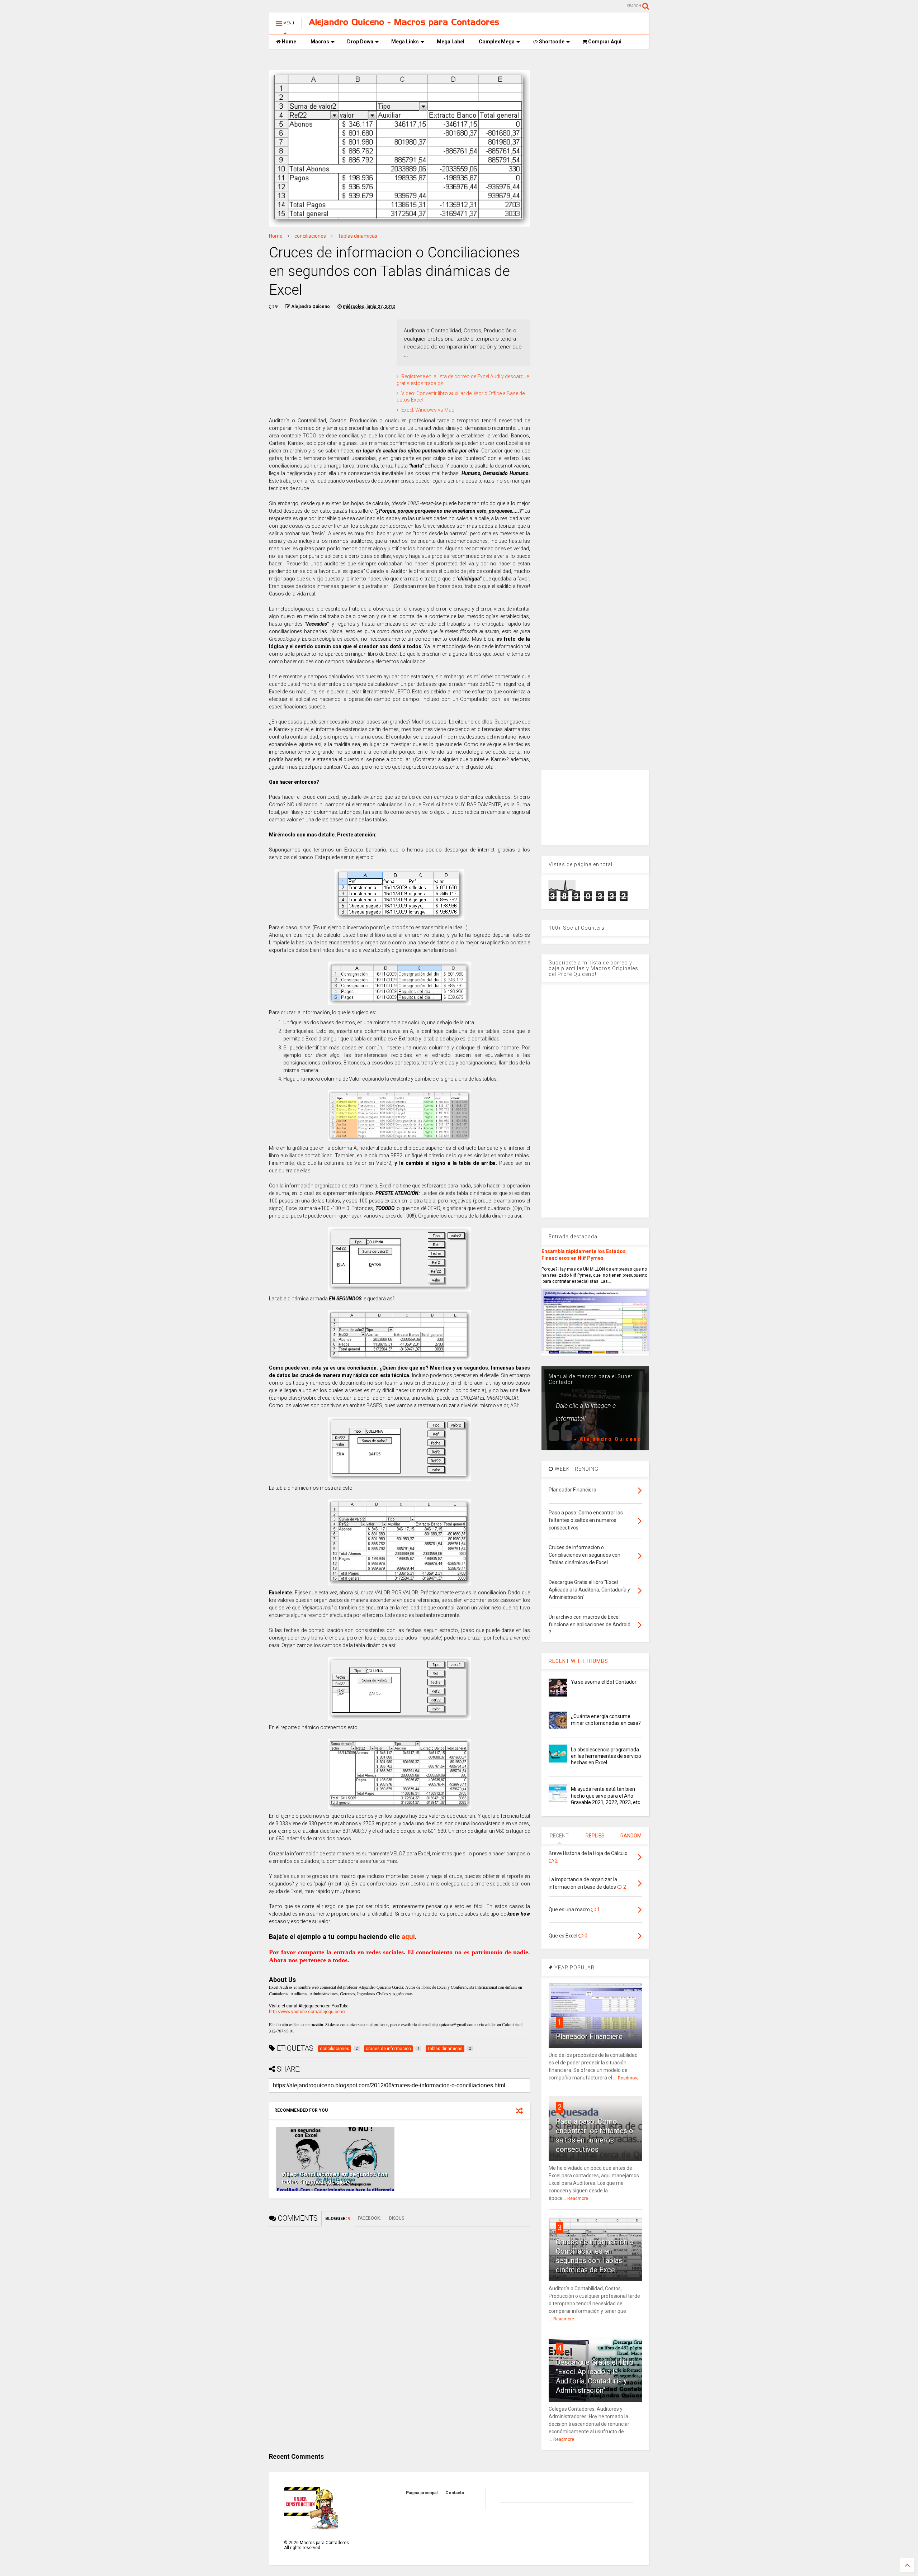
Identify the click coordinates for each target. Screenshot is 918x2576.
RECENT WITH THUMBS (578, 1661)
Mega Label (451, 42)
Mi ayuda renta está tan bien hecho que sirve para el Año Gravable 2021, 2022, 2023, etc (605, 1795)
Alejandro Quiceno (611, 1439)
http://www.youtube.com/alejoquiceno (307, 2012)
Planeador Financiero (589, 2036)
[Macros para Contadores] (404, 23)
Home (288, 42)
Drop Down (360, 42)
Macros (320, 42)
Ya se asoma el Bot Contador (604, 1682)
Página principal (422, 2493)
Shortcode (551, 42)
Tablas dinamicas (358, 236)
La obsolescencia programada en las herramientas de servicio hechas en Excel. (606, 1756)
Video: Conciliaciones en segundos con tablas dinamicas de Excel (335, 2178)
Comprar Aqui (604, 42)
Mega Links (405, 42)
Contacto (455, 2493)
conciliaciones (310, 236)
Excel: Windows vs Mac (428, 410)
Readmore (628, 2078)
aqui (408, 1937)
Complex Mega (497, 42)
